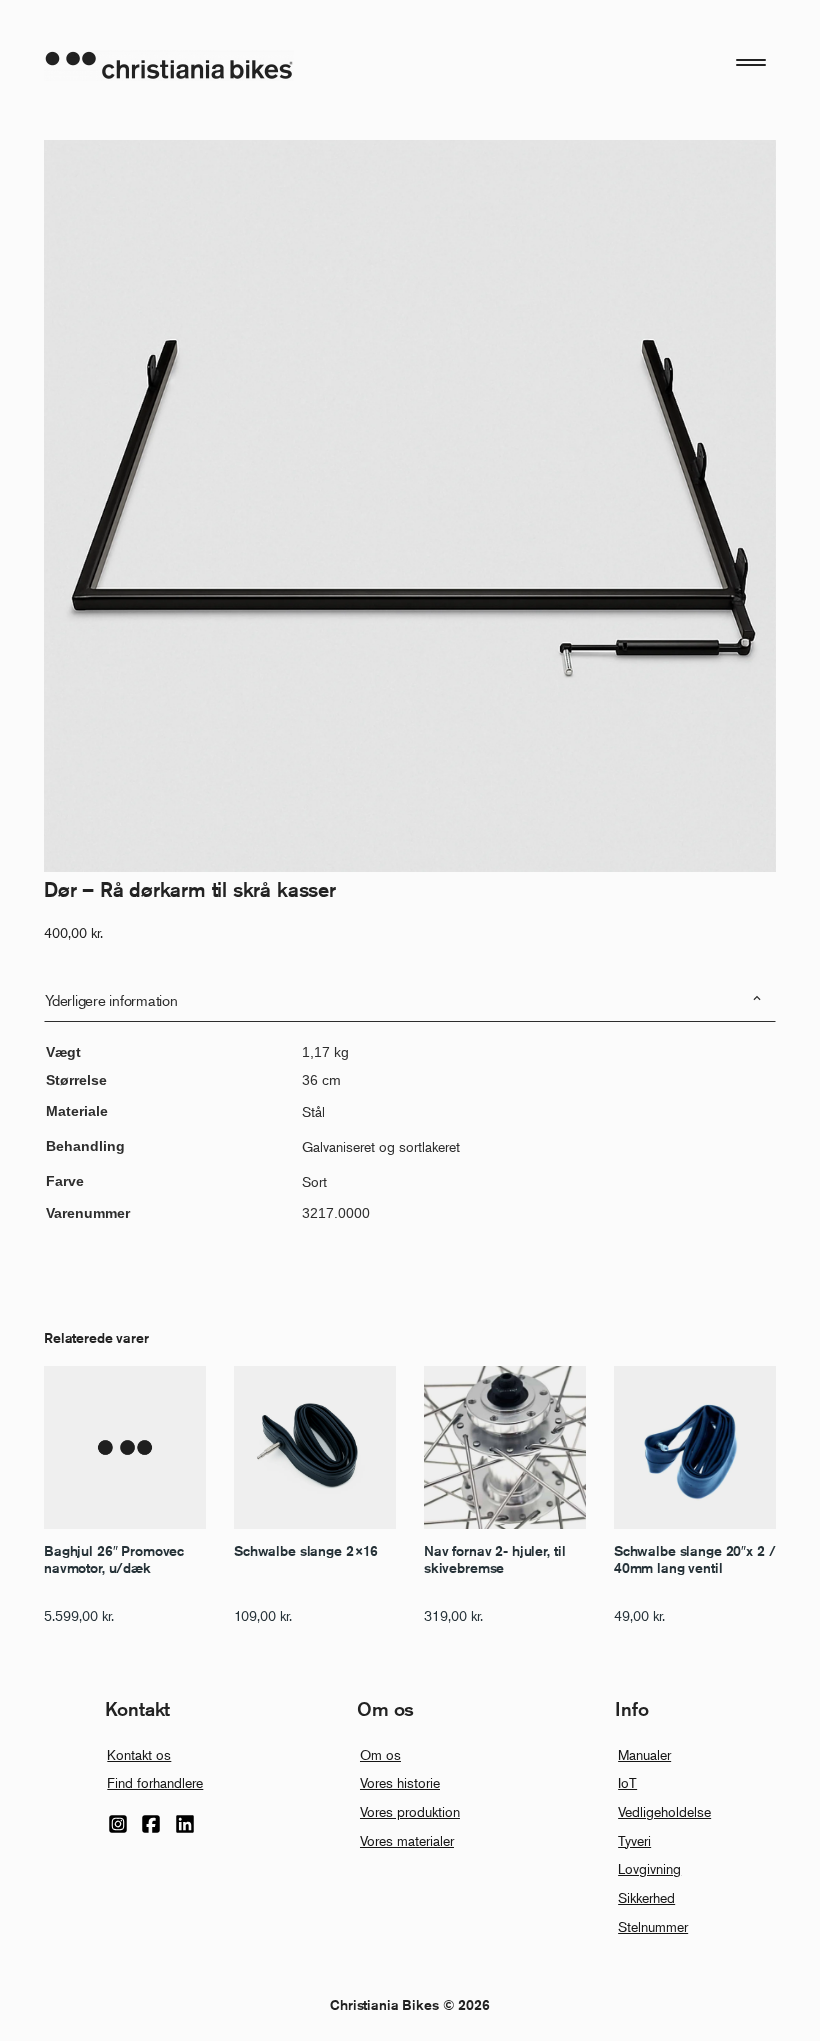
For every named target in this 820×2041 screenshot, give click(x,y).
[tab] (410, 1000)
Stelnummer (653, 1926)
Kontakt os (139, 1754)
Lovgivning (649, 1868)
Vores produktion (410, 1811)
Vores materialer (407, 1840)
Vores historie (400, 1782)
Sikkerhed (646, 1897)
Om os (380, 1754)
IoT (627, 1782)
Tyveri (634, 1840)
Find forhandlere (155, 1782)
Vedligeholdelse (664, 1811)
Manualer (644, 1754)
